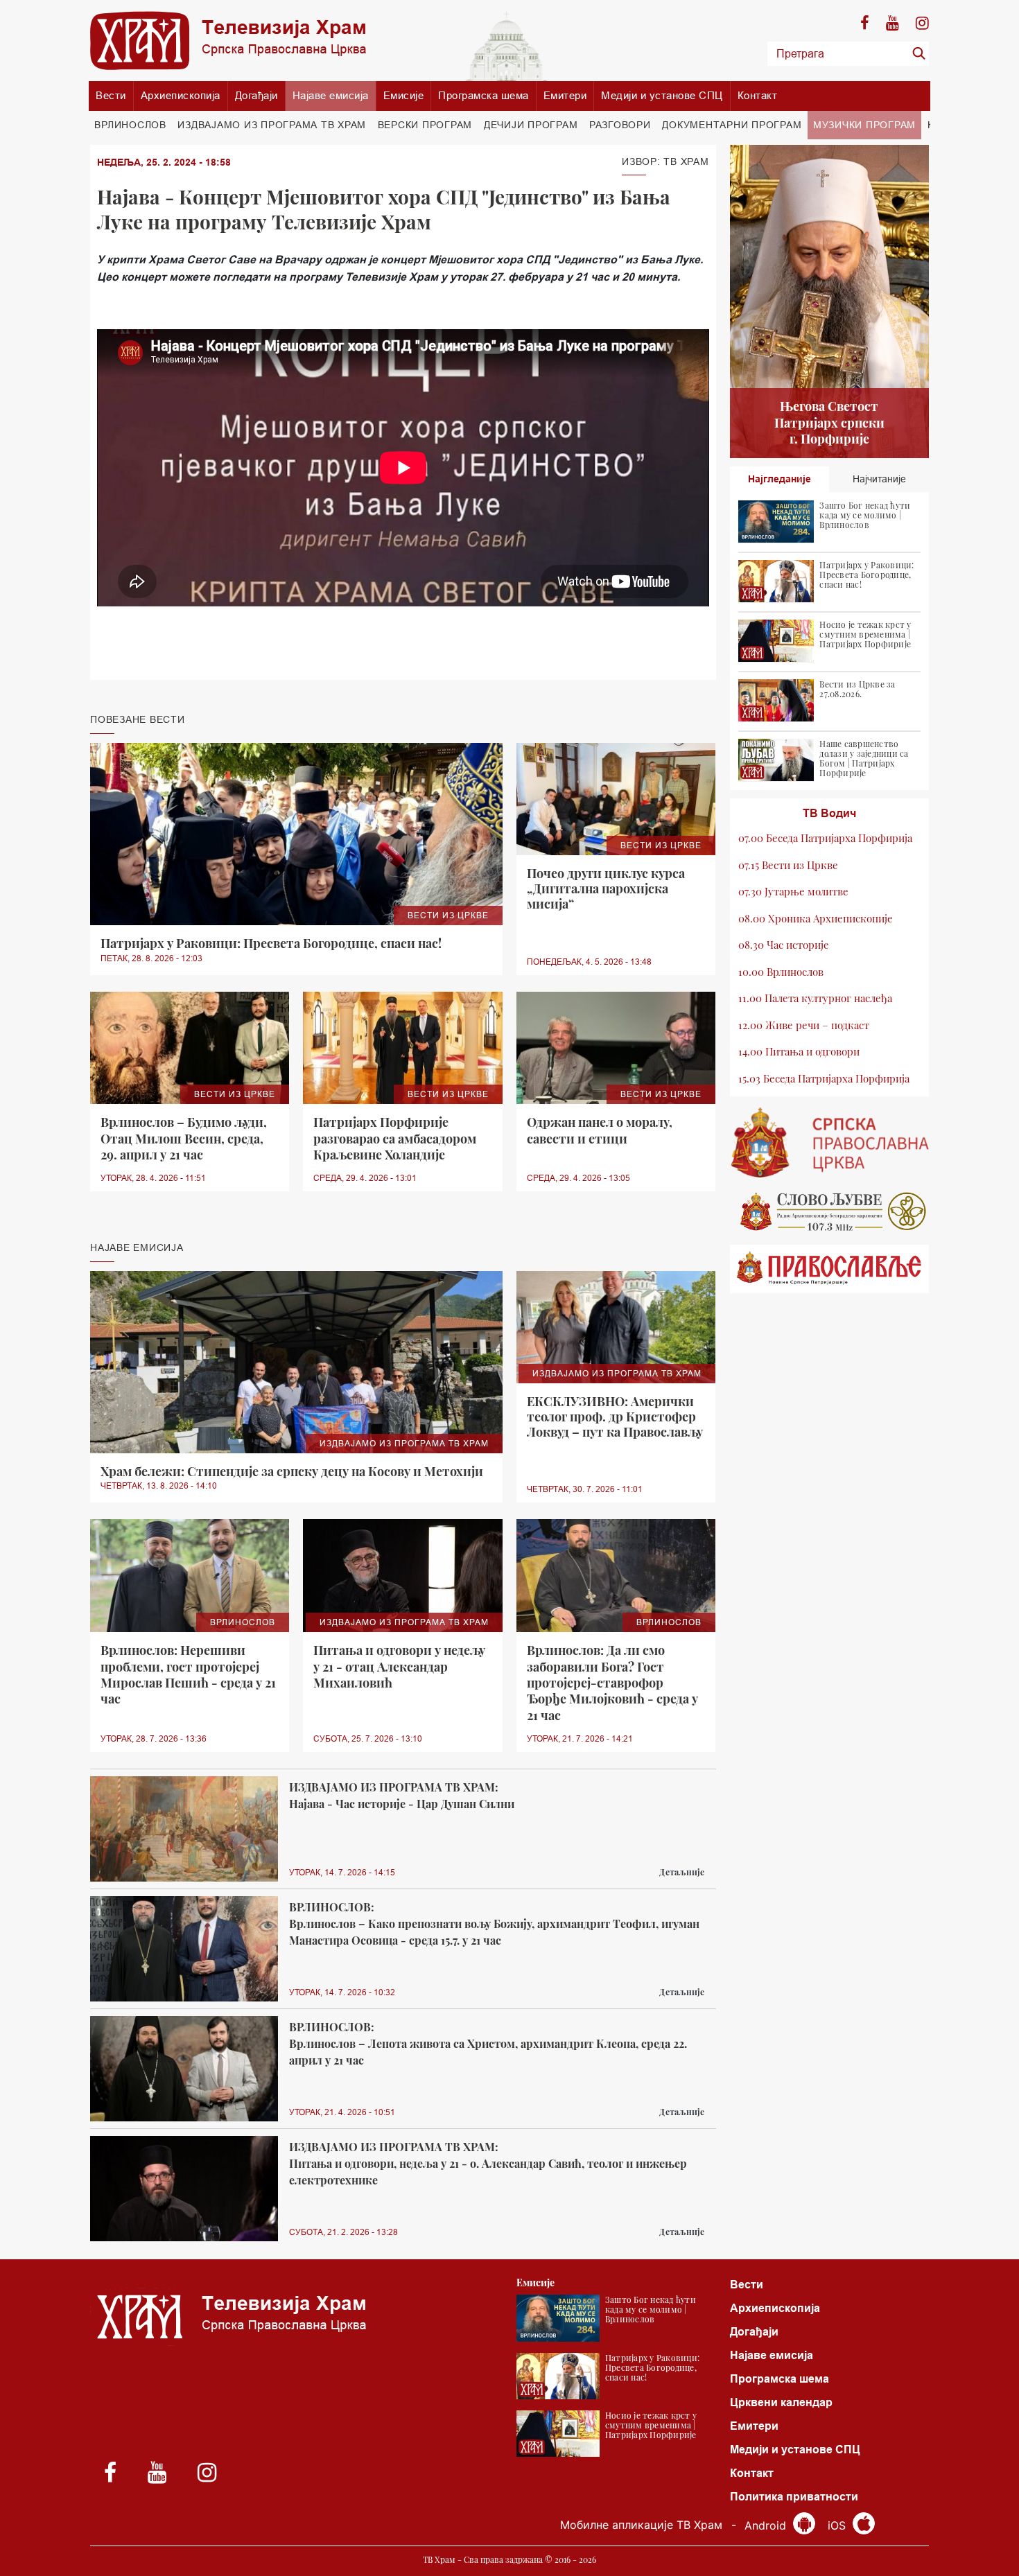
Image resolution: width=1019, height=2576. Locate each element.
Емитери (565, 95)
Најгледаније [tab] (780, 479)
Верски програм (425, 125)
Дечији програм (531, 125)
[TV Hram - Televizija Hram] (228, 41)
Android (767, 2525)
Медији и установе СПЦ (662, 95)
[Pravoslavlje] (830, 1269)
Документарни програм (732, 125)
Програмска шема (484, 95)
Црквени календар (781, 2402)
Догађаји (256, 95)
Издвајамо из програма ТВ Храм (272, 125)
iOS (838, 2525)
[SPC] (830, 1143)
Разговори (620, 125)
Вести (111, 95)
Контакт (758, 95)
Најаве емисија (331, 95)
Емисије (404, 95)
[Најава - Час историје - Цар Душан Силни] (184, 1829)
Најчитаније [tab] (879, 479)
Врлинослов (130, 125)
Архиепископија (181, 95)
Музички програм (864, 125)
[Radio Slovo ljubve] (830, 1211)
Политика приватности (794, 2497)
